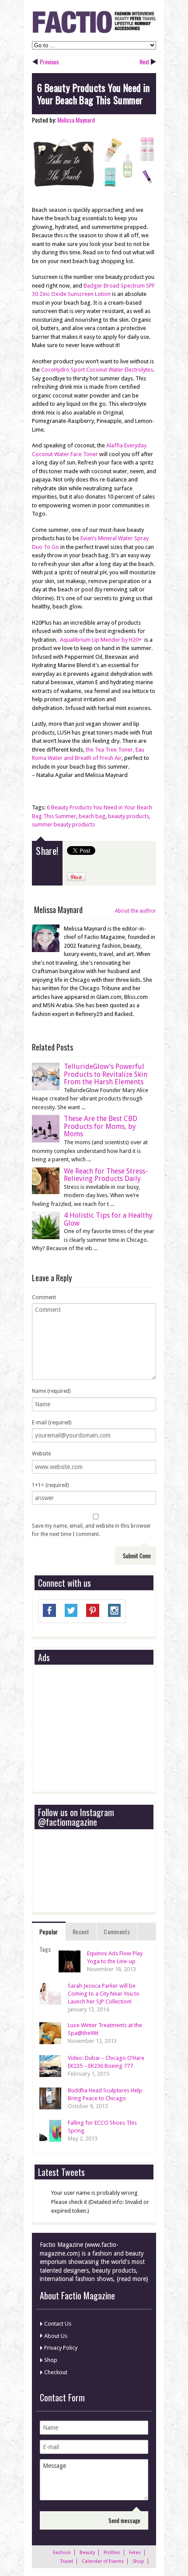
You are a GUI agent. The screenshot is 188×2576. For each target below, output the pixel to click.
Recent (81, 1931)
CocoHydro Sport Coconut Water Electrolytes (97, 370)
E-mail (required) (52, 1423)
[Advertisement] (104, 1729)
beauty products (129, 816)
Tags (45, 1949)
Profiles (112, 2553)
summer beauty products (63, 824)
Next (144, 62)
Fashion (62, 2553)
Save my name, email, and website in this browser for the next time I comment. (91, 1530)
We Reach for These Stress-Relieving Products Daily (106, 1175)
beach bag (92, 816)
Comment (44, 1297)
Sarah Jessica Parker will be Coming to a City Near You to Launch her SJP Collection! (104, 1994)
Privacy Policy (61, 2348)
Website (41, 1454)
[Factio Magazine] (94, 32)
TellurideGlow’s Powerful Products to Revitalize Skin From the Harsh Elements (106, 1074)
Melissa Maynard (76, 120)
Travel (67, 2561)
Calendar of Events (103, 2561)
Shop (51, 2360)
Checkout (56, 2372)
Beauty (87, 2553)
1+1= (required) (50, 1485)
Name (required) (51, 1391)
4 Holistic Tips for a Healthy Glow (108, 1219)
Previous (49, 62)
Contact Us (58, 2324)
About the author (136, 911)
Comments (117, 1931)
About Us (56, 2336)
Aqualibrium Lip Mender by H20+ (101, 640)
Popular (49, 1931)
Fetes (135, 2553)
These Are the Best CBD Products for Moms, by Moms (101, 1126)
